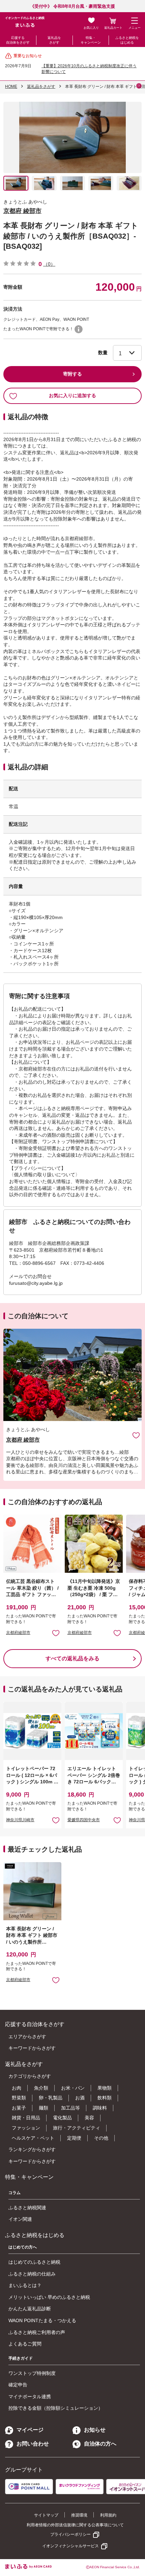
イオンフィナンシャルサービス (70, 2546)
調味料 (100, 2108)
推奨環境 (79, 2515)
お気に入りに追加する (72, 395)
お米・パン (73, 2088)
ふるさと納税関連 (27, 2208)
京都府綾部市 (18, 1633)
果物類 (105, 2088)
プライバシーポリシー (70, 2534)
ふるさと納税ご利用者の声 (37, 2332)
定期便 (74, 2138)
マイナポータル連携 (30, 2397)
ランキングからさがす (32, 2149)
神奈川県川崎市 (20, 1820)
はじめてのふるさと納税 (34, 2262)
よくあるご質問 (25, 2344)
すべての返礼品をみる (72, 1658)
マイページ (30, 2430)
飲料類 (105, 2098)
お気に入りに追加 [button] (56, 1633)
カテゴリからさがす (30, 2076)
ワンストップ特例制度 (32, 2373)
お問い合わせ (33, 2444)
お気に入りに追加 (136, 1435)
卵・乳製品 (51, 2098)
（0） (49, 264)
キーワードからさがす (32, 2048)
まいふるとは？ (25, 2285)
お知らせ (95, 2430)
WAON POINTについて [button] (79, 329)
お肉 (17, 2088)
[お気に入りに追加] (136, 1435)
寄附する (72, 374)
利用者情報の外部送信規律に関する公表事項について (75, 2525)
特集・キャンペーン (91, 40)
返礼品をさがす (54, 40)
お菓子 (19, 2108)
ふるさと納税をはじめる (127, 40)
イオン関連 (20, 2219)
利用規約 (108, 2515)
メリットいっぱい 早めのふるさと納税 (49, 2297)
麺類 (43, 2108)
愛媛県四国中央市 (84, 1820)
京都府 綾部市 (22, 211)
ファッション (26, 2128)
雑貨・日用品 (26, 2118)
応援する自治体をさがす (18, 40)
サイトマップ (46, 2515)
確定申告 (18, 2385)
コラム (14, 2193)
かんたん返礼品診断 (30, 2309)
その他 (101, 2138)
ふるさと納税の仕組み (32, 2274)
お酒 (80, 2098)
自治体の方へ (100, 2444)
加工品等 (70, 2108)
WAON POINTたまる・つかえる (42, 2320)
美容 (89, 2118)
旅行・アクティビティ (77, 2128)
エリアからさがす (27, 2037)
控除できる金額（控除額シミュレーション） (56, 2408)
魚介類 (41, 2088)
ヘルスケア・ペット (33, 2138)
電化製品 (62, 2118)
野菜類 (19, 2098)
